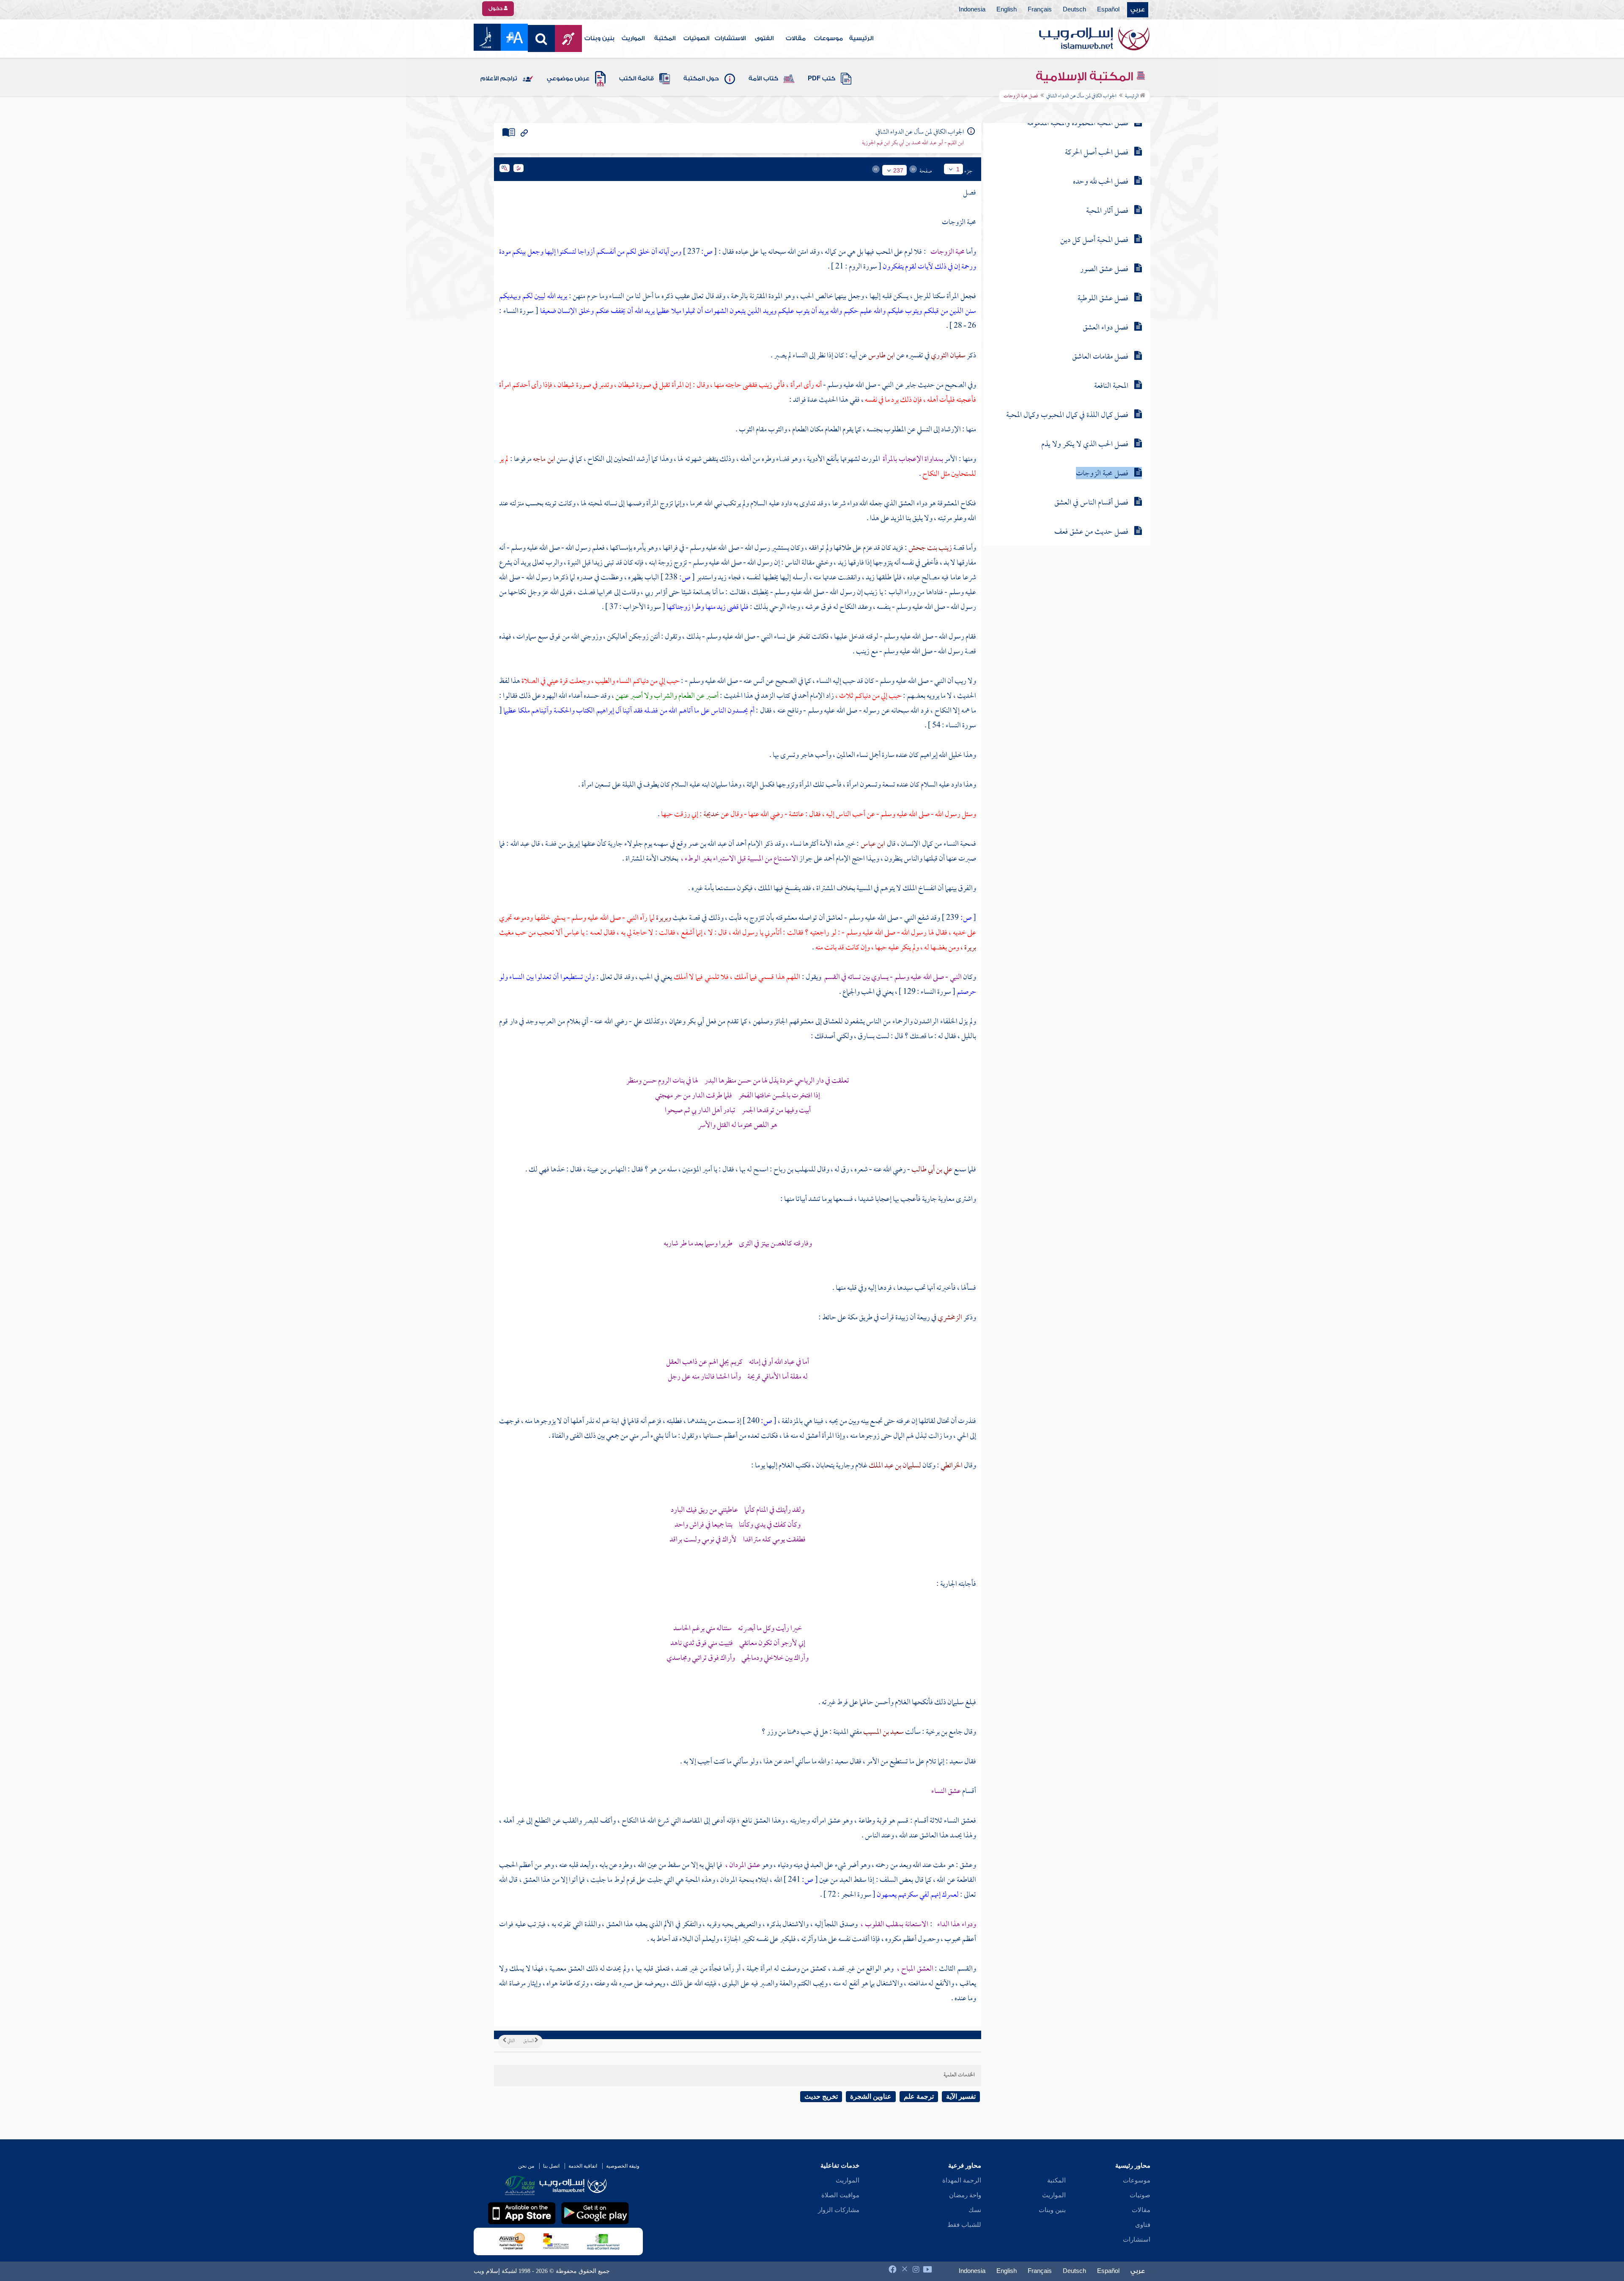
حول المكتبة (701, 79)
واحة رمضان (965, 2195)
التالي (510, 2041)
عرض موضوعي (568, 79)
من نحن (526, 2166)
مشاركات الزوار (839, 2210)
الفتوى (764, 38)
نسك (975, 2210)
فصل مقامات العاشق (1100, 357)
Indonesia (972, 10)
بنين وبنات (599, 38)
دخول (496, 8)
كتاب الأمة (763, 79)
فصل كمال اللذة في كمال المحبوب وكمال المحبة (1067, 415)
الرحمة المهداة (962, 2180)
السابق (529, 2041)
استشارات (1137, 2240)
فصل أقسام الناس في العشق (1091, 503)
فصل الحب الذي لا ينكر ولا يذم (1085, 445)
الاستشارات (730, 38)
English (1007, 10)
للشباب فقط (964, 2225)
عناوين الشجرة (871, 2096)
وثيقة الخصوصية (623, 2166)
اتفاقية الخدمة (583, 2166)
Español (1108, 10)
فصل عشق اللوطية (1103, 299)
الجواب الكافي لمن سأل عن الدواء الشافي (1081, 96)
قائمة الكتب (636, 79)
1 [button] (958, 169)
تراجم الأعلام (499, 79)
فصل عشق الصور (1104, 270)
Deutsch (1074, 10)
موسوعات (828, 38)
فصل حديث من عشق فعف (1091, 532)
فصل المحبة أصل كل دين (1094, 240)
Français (1040, 10)
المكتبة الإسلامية (1086, 77)
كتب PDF (822, 79)
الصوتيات (696, 38)
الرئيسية (861, 38)
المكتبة (665, 38)
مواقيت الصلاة (840, 2195)
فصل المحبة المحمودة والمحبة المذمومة (1078, 124)
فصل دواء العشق (1106, 328)
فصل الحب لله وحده (1101, 182)
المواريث (633, 38)
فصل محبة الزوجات (1102, 474)
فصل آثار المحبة (1107, 211)
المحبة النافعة (1111, 386)
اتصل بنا (551, 2166)
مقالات (796, 38)
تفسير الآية (961, 2096)
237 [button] (898, 170)
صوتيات (1140, 2195)
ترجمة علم (919, 2096)
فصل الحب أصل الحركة (1097, 153)
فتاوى (1143, 2225)
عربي (1138, 10)
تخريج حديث (821, 2096)
